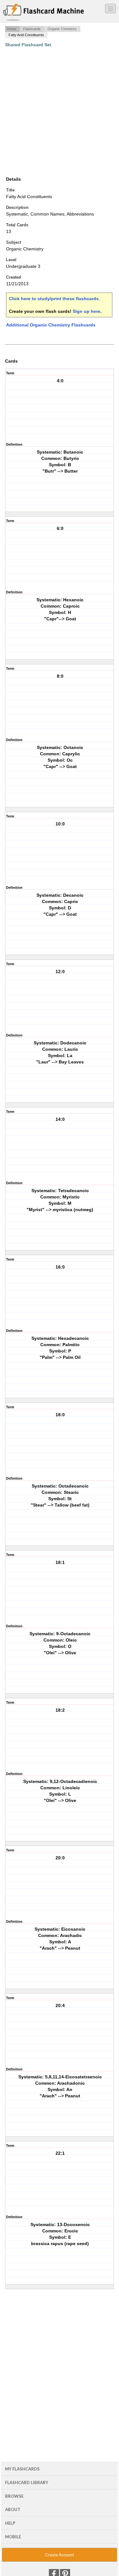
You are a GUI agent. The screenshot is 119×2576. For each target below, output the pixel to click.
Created (13, 277)
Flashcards (32, 29)
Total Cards (17, 225)
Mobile (13, 2537)
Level (11, 260)
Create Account (60, 2555)
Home (12, 29)
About (13, 2509)
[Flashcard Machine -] (44, 13)
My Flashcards (22, 2469)
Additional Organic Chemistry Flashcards (51, 325)
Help (10, 2523)
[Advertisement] (60, 112)
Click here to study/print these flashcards (54, 299)
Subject (13, 242)
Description (17, 207)
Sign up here (86, 311)
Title (10, 190)
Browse (14, 2496)
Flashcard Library (27, 2482)
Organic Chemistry (62, 29)
